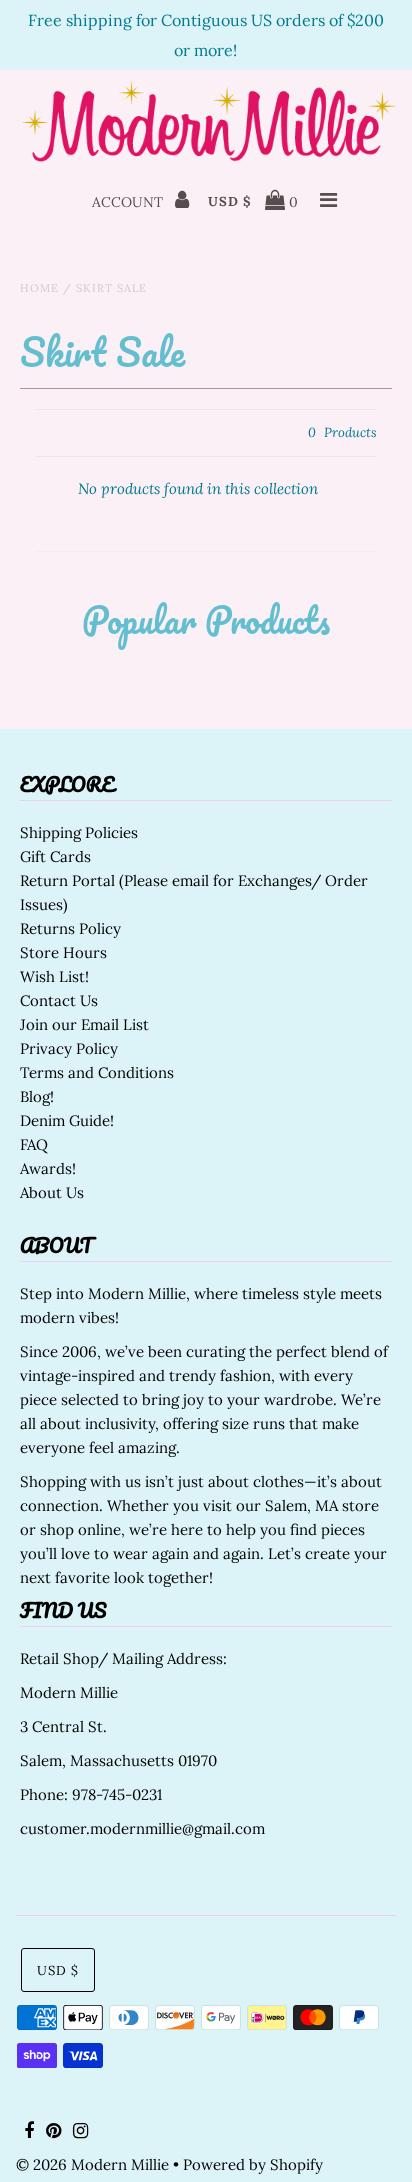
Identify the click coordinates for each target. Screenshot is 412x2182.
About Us (52, 1192)
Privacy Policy (69, 1048)
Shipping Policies (79, 832)
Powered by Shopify (253, 2164)
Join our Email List (84, 1024)
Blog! (37, 1096)
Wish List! (54, 976)
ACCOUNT (129, 202)
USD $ (230, 201)
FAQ (34, 1144)
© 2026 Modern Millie (92, 2164)
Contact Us (59, 1000)
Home (39, 288)
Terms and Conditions (97, 1072)
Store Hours (63, 952)
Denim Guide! (67, 1120)
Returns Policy (70, 928)
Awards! (48, 1168)
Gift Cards (55, 856)
